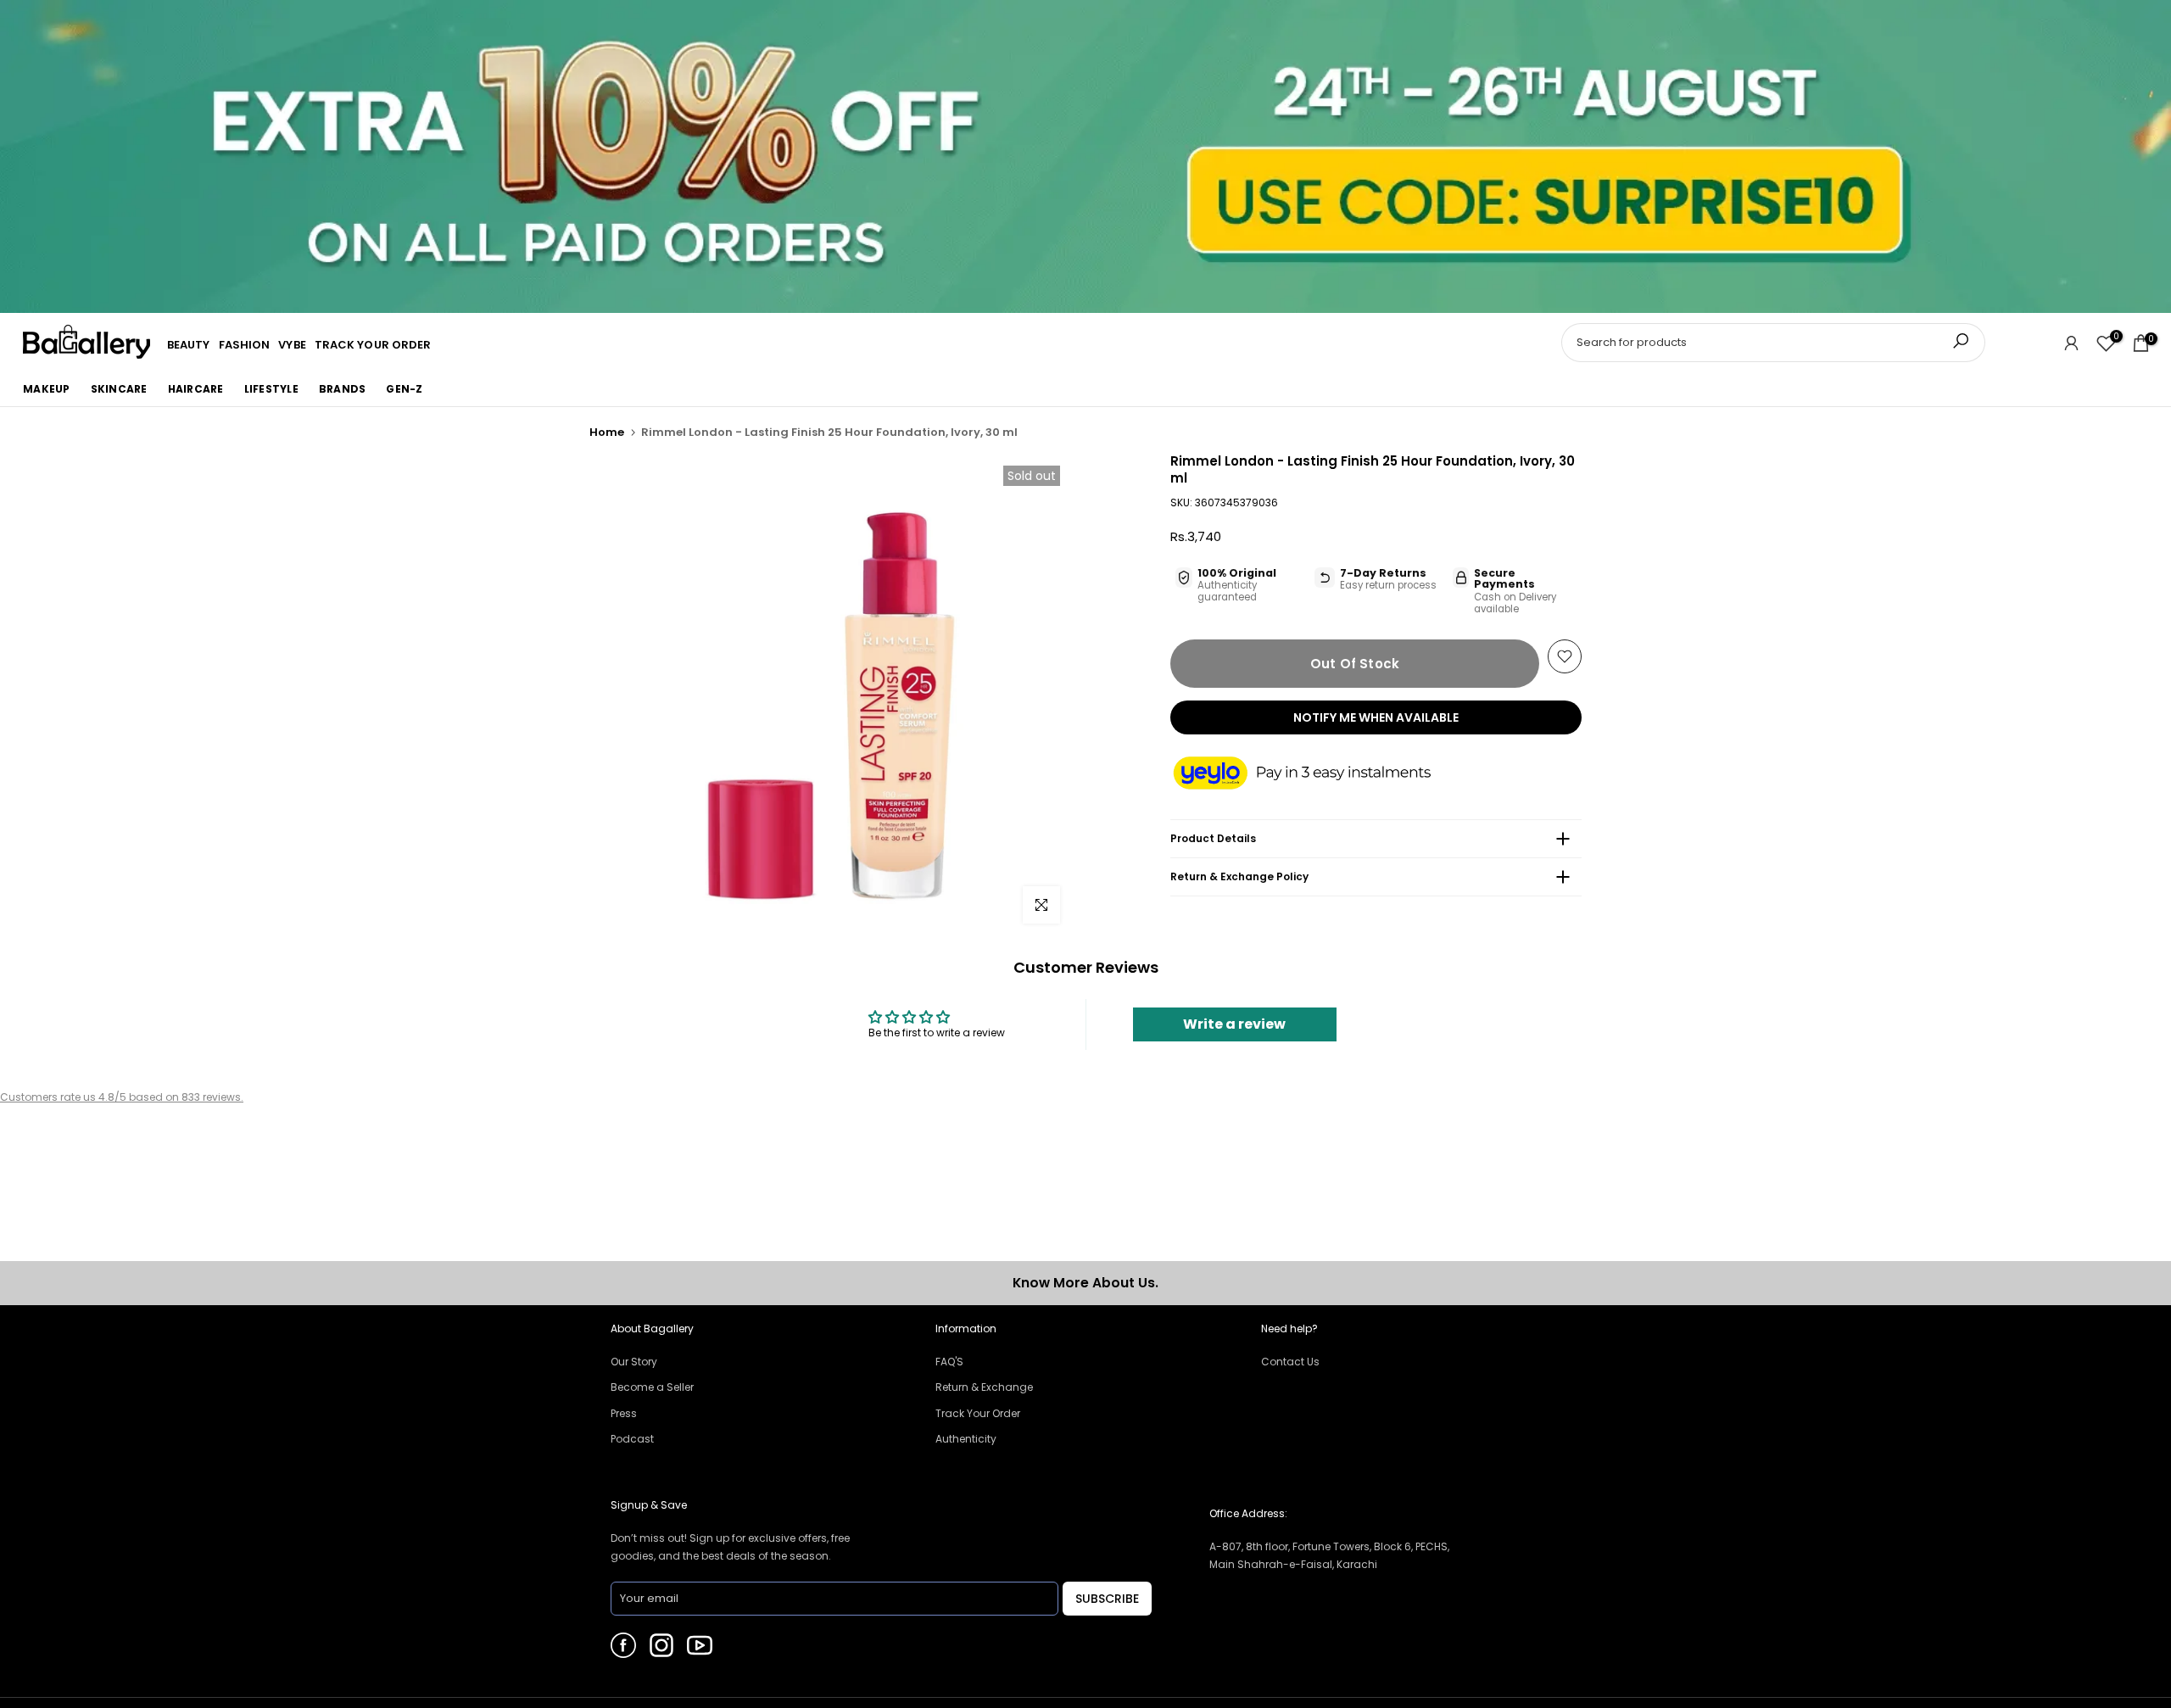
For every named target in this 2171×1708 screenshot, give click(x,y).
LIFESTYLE (271, 389)
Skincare (119, 389)
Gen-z (404, 389)
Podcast (632, 1439)
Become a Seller (652, 1387)
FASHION (245, 345)
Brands (343, 389)
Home (607, 432)
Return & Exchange (984, 1387)
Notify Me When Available (1376, 717)
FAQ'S (949, 1362)
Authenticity (966, 1439)
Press (624, 1413)
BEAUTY (189, 345)
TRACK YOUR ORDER (373, 345)
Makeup (47, 389)
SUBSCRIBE (1107, 1599)
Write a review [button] (1234, 1024)
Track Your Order (978, 1413)
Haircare (196, 389)
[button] (1319, 774)
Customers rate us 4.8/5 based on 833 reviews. (122, 1097)
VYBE (292, 345)
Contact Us (1290, 1362)
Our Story (634, 1362)
